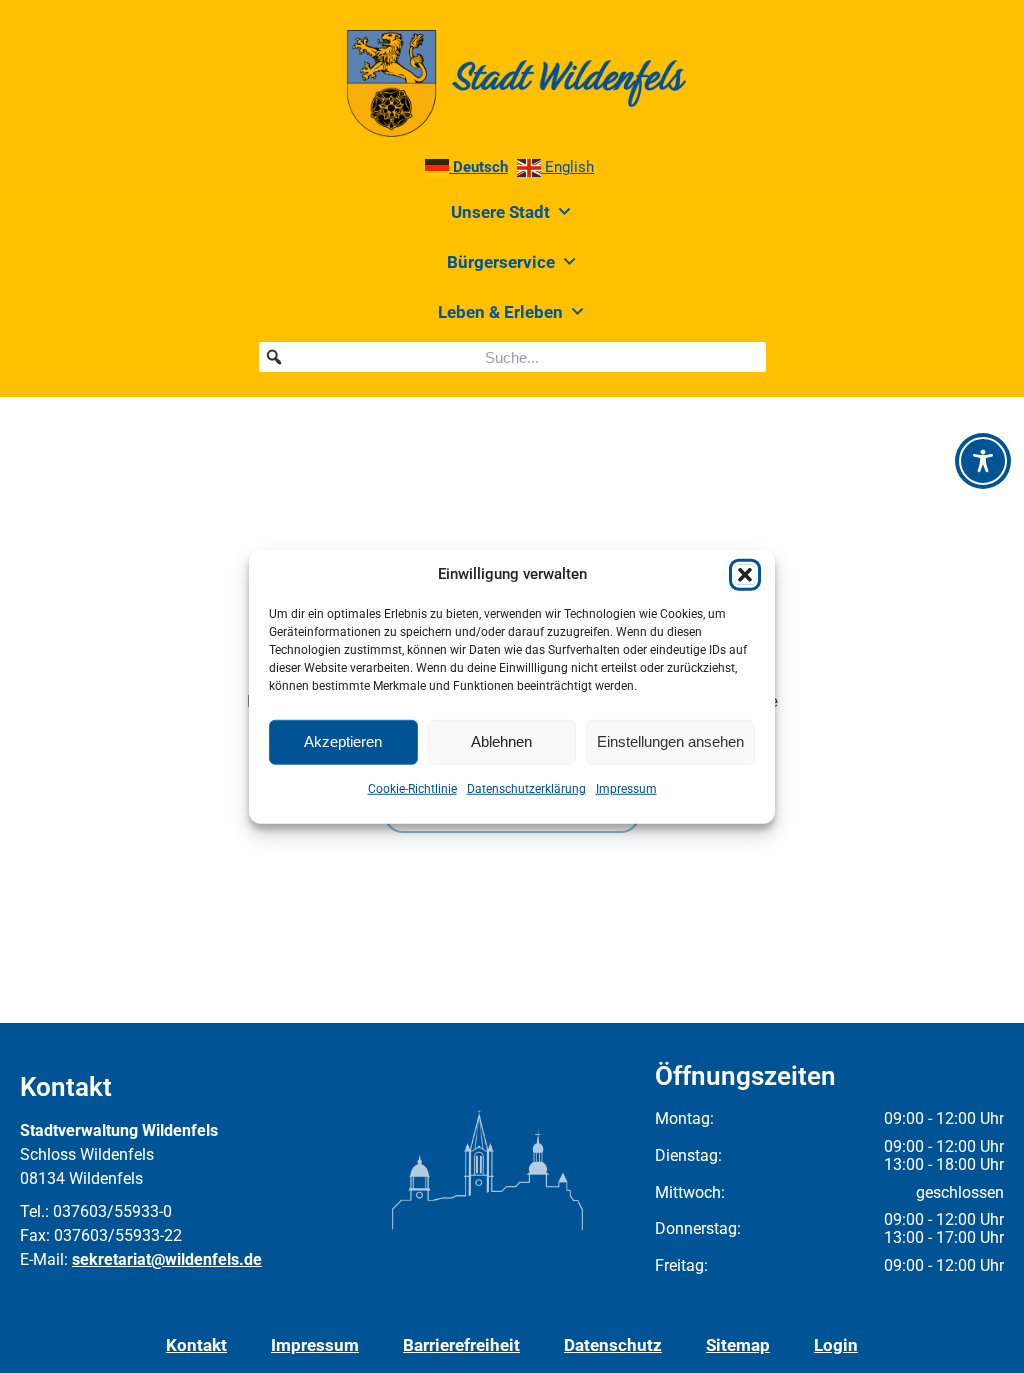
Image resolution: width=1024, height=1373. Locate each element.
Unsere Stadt (500, 212)
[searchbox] (512, 357)
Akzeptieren (343, 741)
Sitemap (738, 1345)
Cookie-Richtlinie (412, 788)
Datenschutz (613, 1345)
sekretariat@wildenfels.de (167, 1259)
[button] (745, 574)
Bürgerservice (501, 262)
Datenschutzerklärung (526, 788)
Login (836, 1345)
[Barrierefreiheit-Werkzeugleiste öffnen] (983, 461)
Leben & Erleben (500, 312)
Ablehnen (501, 741)
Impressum (626, 788)
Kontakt (196, 1345)
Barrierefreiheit (461, 1345)
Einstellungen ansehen (670, 741)
